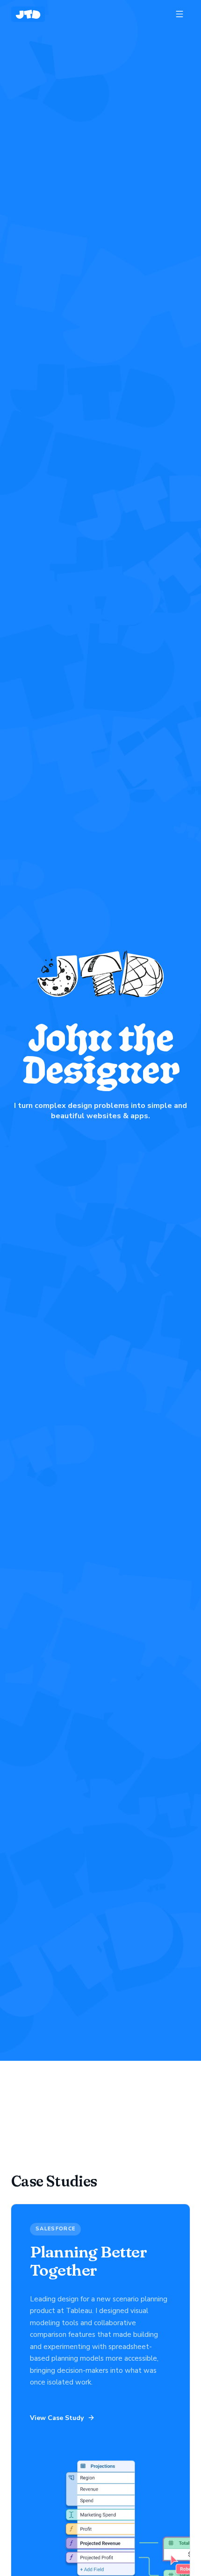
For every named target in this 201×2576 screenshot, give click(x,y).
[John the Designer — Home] (28, 14)
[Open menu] (179, 14)
